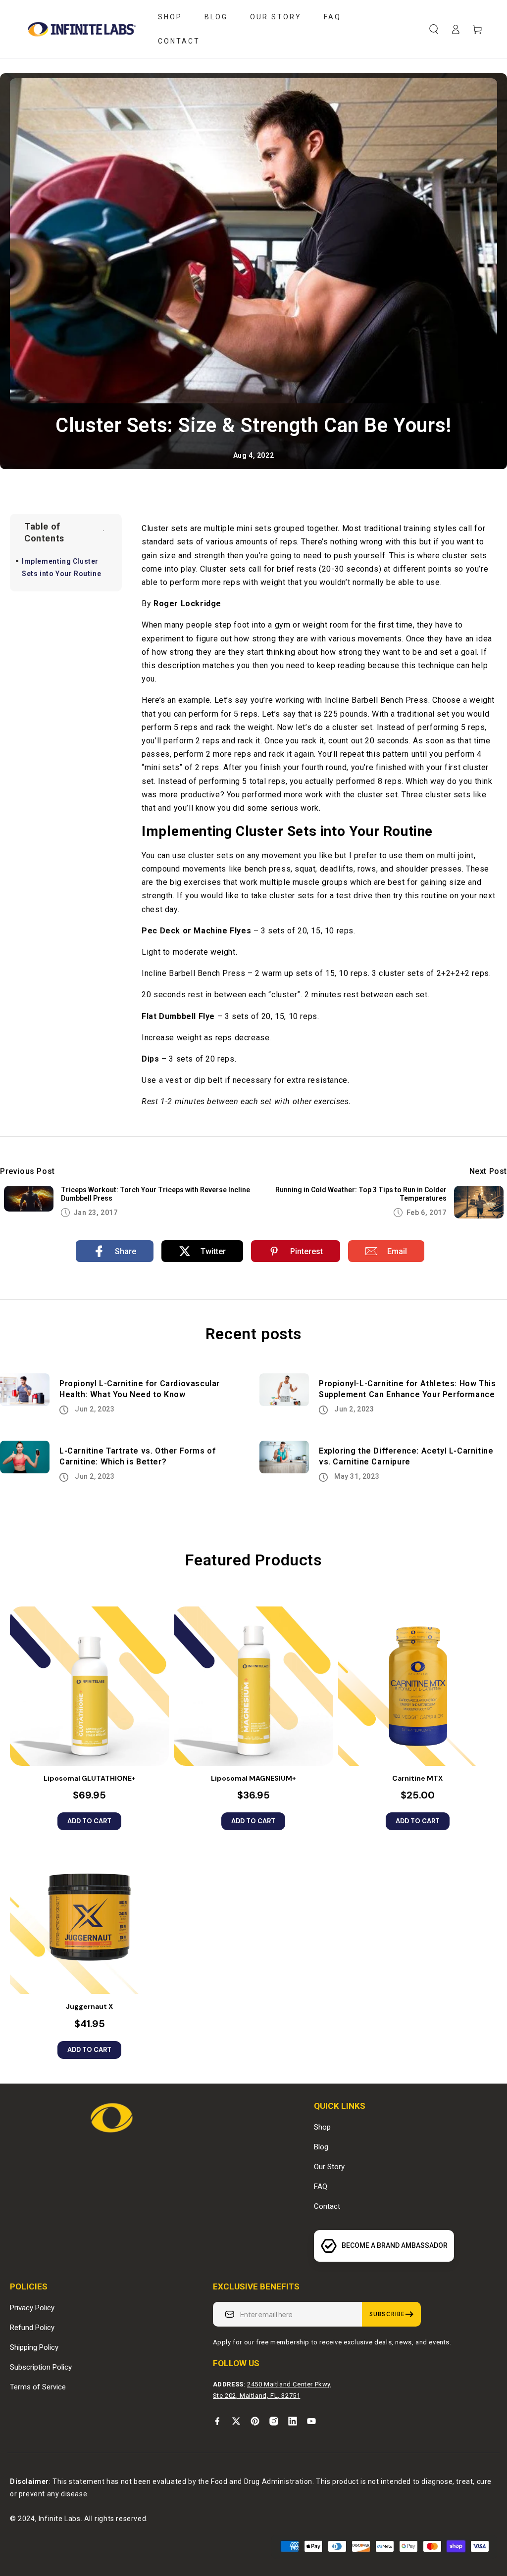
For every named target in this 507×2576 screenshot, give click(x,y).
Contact (327, 2206)
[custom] (217, 2421)
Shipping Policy (34, 2347)
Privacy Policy (32, 2308)
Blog (321, 2147)
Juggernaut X (89, 2006)
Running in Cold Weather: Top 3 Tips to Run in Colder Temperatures (361, 1194)
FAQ (321, 2187)
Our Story (329, 2167)
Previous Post (27, 1171)
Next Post (488, 1171)
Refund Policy (32, 2328)
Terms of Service (38, 2387)
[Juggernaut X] (89, 1915)
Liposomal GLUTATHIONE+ (90, 1778)
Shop (322, 2127)
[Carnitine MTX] (418, 1686)
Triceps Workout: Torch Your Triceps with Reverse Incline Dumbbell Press (155, 1194)
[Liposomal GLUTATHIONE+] (89, 1686)
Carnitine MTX (417, 1778)
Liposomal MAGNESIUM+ (253, 1778)
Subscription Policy (41, 2367)
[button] (434, 29)
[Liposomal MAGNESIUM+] (253, 1686)
